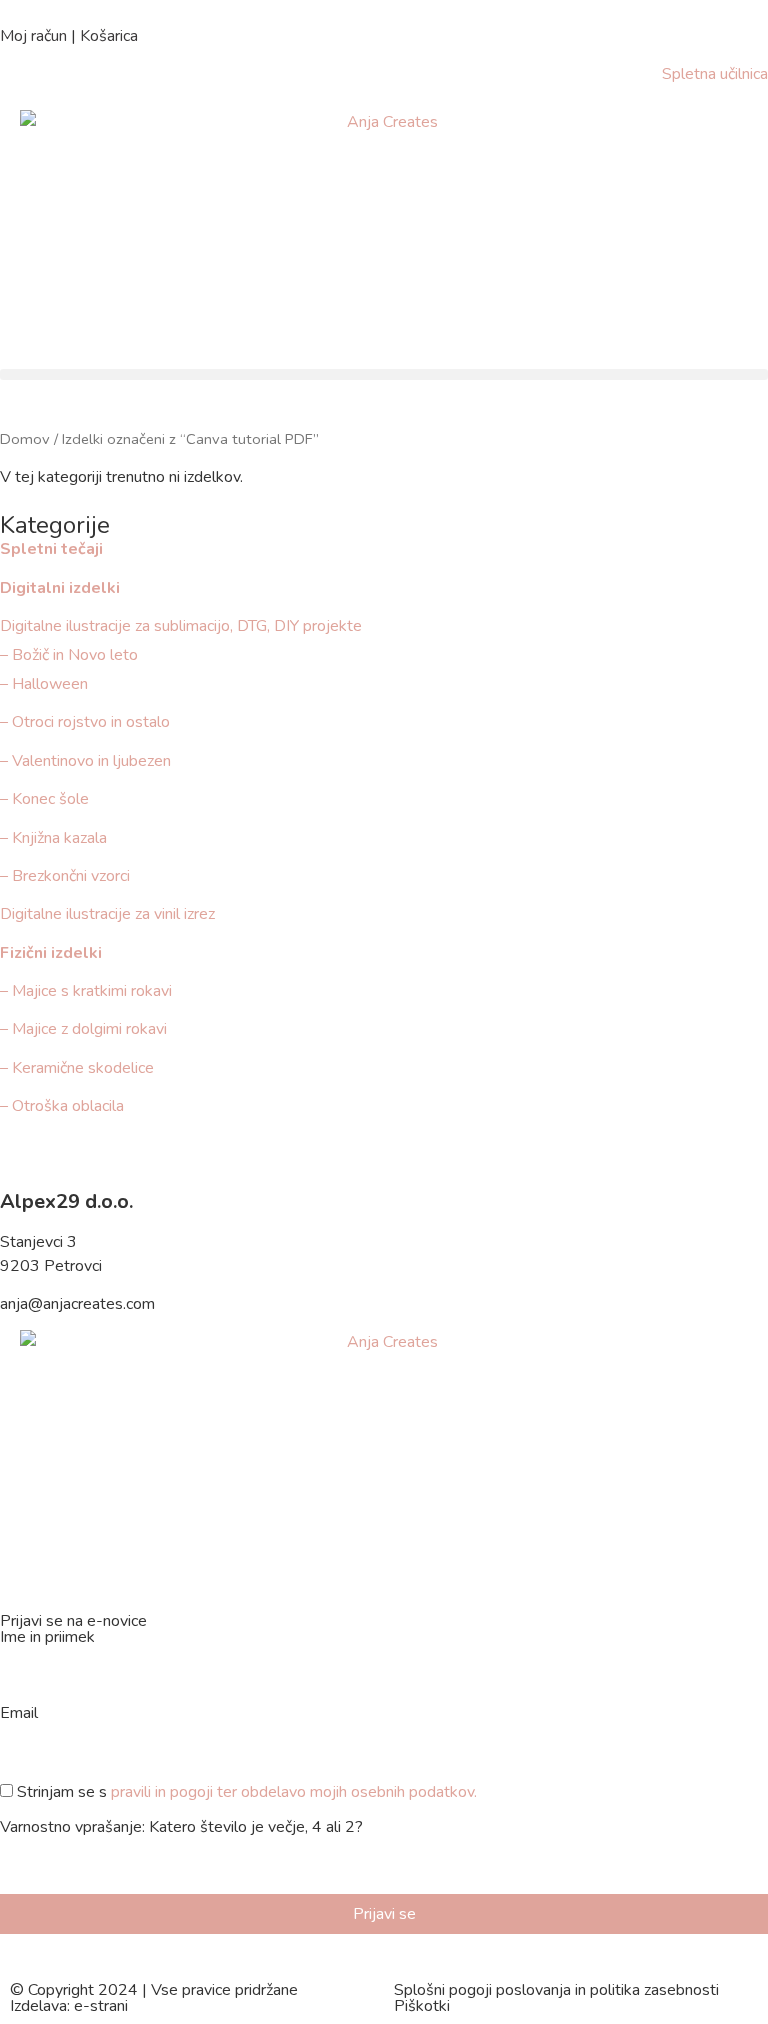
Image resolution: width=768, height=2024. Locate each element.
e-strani (101, 2006)
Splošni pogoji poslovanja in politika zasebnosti (556, 1990)
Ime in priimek (47, 1638)
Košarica (109, 36)
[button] (384, 374)
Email (19, 1714)
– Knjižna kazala (53, 838)
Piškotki (422, 2006)
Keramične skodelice (83, 1068)
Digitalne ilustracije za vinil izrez (107, 914)
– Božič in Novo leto (69, 655)
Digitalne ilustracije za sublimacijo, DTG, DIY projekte (181, 626)
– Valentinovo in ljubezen (85, 761)
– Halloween (44, 684)
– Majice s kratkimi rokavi (86, 991)
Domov (25, 439)
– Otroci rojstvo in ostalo (85, 722)
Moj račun (33, 36)
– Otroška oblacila (64, 1106)
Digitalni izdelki (60, 588)
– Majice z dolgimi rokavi (83, 1029)
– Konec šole (44, 799)
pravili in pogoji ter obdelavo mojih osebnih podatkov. (294, 1792)
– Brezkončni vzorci (65, 876)
